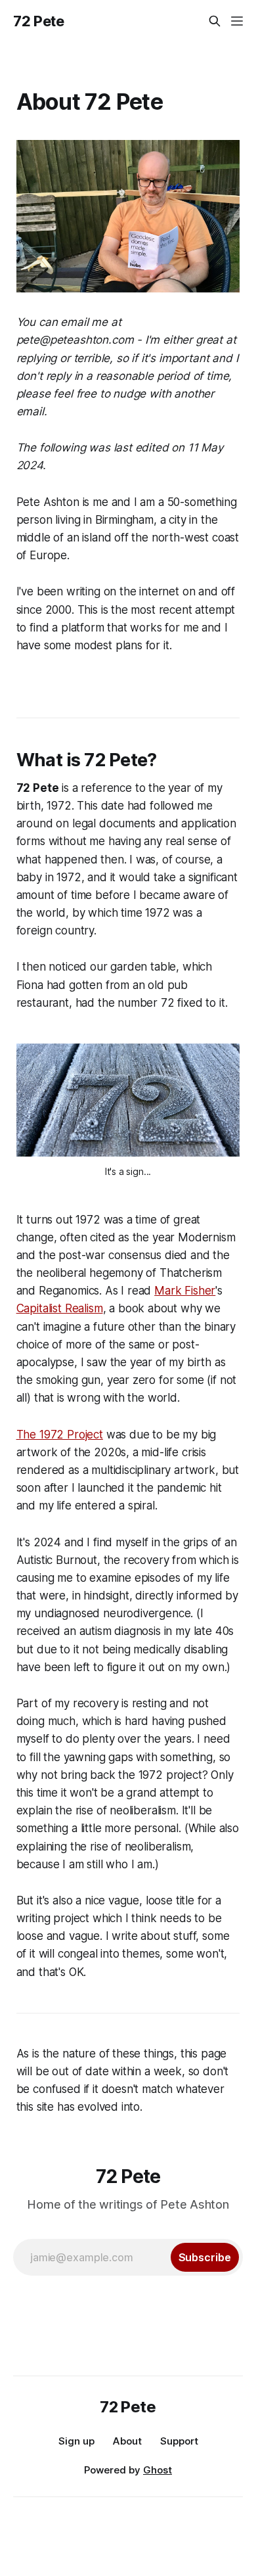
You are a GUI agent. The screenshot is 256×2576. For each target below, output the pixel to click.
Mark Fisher (185, 1291)
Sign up (76, 2441)
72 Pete (39, 21)
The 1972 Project (60, 1435)
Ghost (158, 2470)
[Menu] (237, 21)
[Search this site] (215, 21)
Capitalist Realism (60, 1308)
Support (179, 2441)
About (127, 2441)
